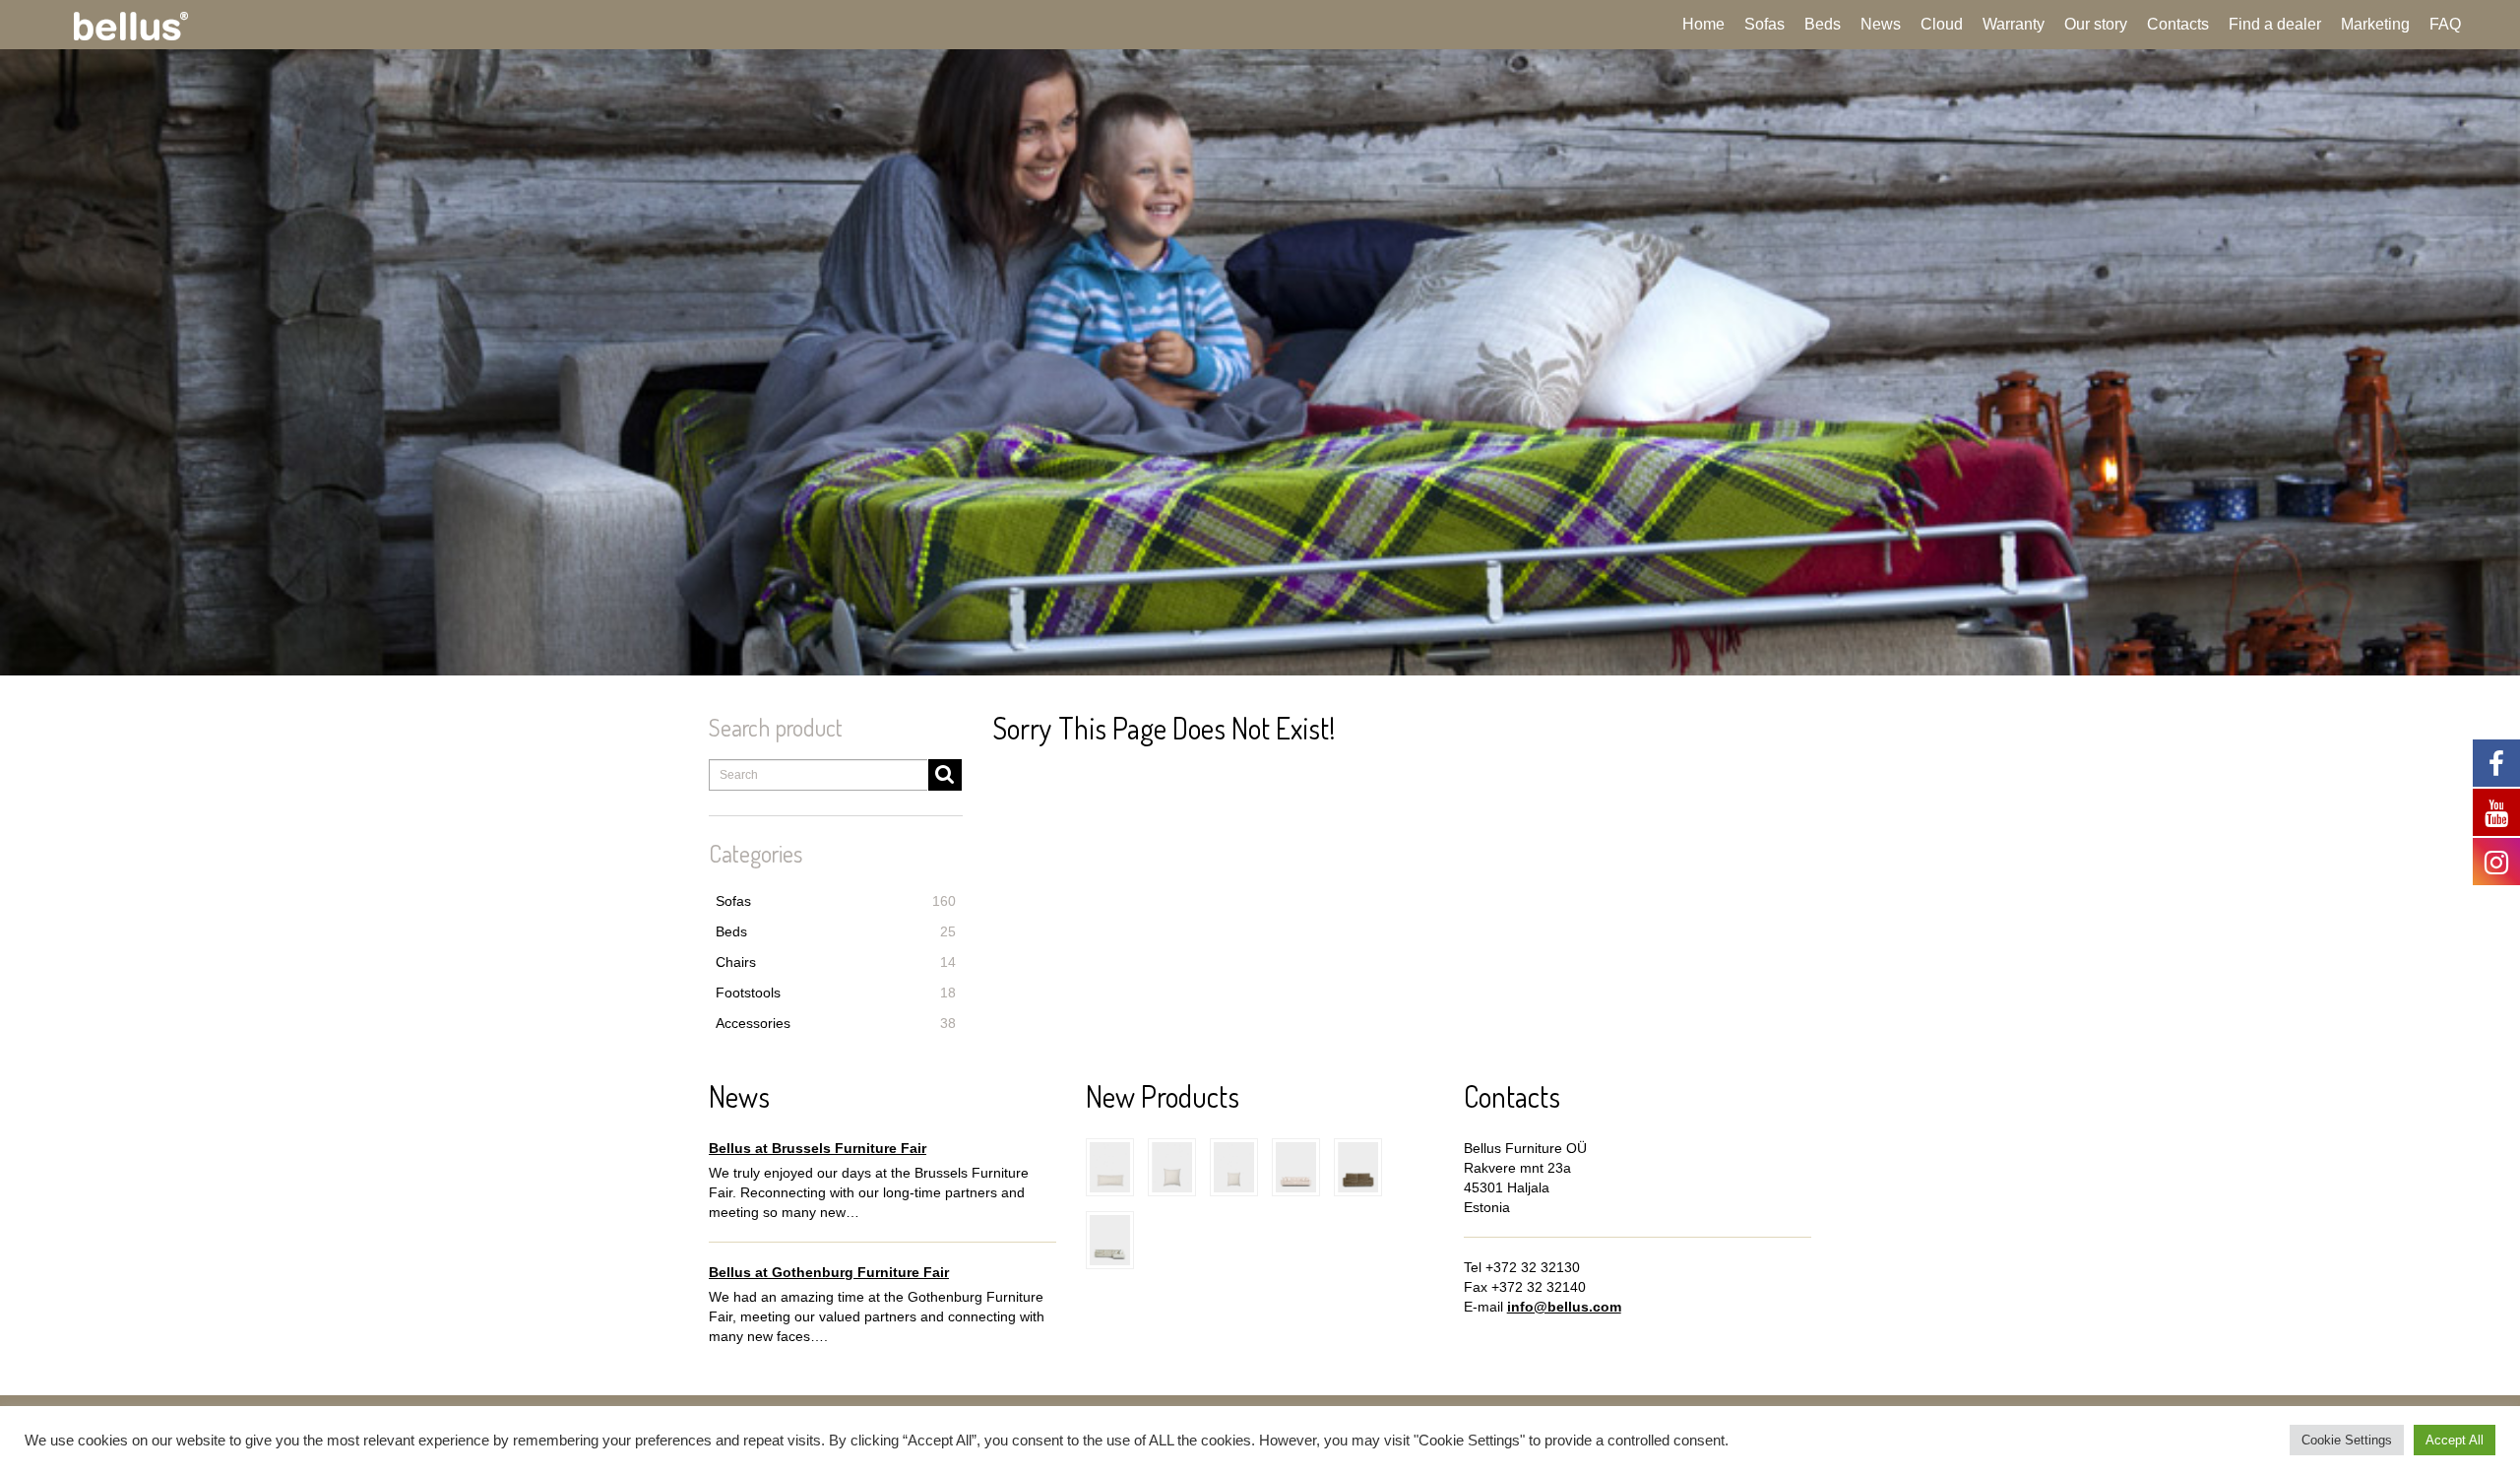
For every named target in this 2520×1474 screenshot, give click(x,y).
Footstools (836, 993)
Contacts (2178, 24)
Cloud (1942, 24)
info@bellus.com (1564, 1307)
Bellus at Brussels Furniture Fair (818, 1148)
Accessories (836, 1023)
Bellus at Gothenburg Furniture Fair (829, 1272)
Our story (2096, 24)
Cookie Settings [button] (2347, 1440)
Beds (1823, 24)
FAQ (2445, 24)
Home (1703, 24)
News (1881, 24)
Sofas (1764, 24)
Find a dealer (2275, 24)
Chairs (836, 962)
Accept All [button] (2455, 1440)
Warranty (2014, 24)
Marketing (2375, 24)
